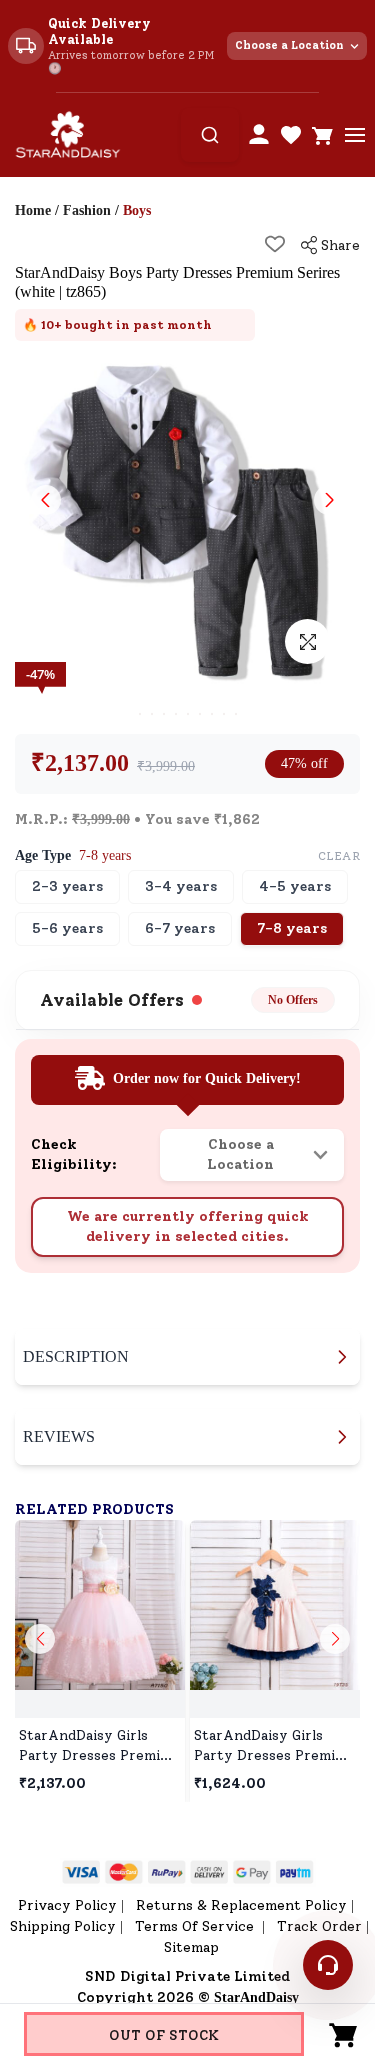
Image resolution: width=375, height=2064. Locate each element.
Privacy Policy (67, 1905)
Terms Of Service (196, 1926)
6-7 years (180, 928)
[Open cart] (323, 135)
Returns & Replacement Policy (241, 1905)
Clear (339, 856)
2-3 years (67, 886)
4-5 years (295, 886)
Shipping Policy (63, 1926)
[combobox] (210, 135)
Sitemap (191, 1947)
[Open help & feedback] (328, 1965)
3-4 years (181, 886)
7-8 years (292, 928)
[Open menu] (355, 135)
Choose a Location (289, 45)
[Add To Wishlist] (275, 244)
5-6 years (67, 928)
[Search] (210, 135)
